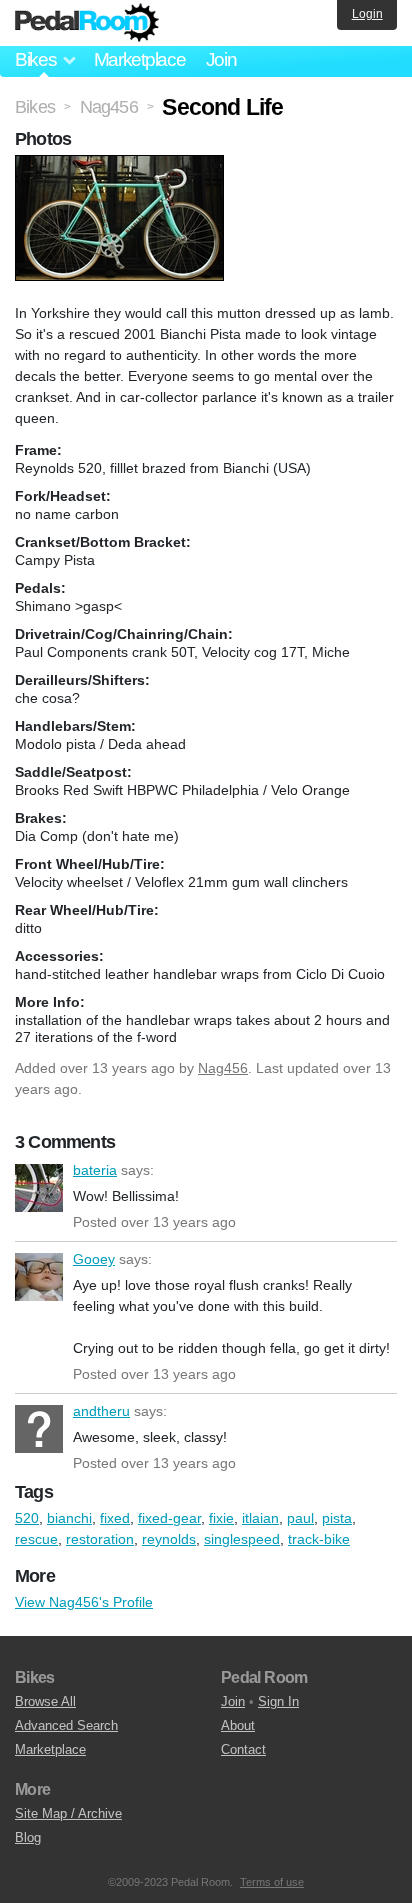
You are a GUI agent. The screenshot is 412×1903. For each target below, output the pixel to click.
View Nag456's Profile (84, 1602)
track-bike (319, 1539)
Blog (28, 1837)
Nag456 (223, 1068)
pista (337, 1518)
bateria (39, 1188)
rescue (36, 1539)
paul (300, 1518)
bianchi (69, 1518)
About (238, 1725)
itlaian (260, 1518)
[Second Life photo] (122, 165)
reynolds (169, 1539)
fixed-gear (169, 1518)
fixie (221, 1518)
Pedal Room (87, 23)
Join (221, 59)
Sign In (278, 1701)
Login (367, 14)
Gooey (39, 1277)
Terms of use (272, 1882)
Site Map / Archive (68, 1813)
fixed (115, 1518)
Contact (243, 1749)
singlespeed (242, 1539)
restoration (100, 1539)
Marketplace (140, 59)
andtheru (39, 1429)
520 (27, 1518)
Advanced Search (66, 1725)
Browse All (45, 1701)
